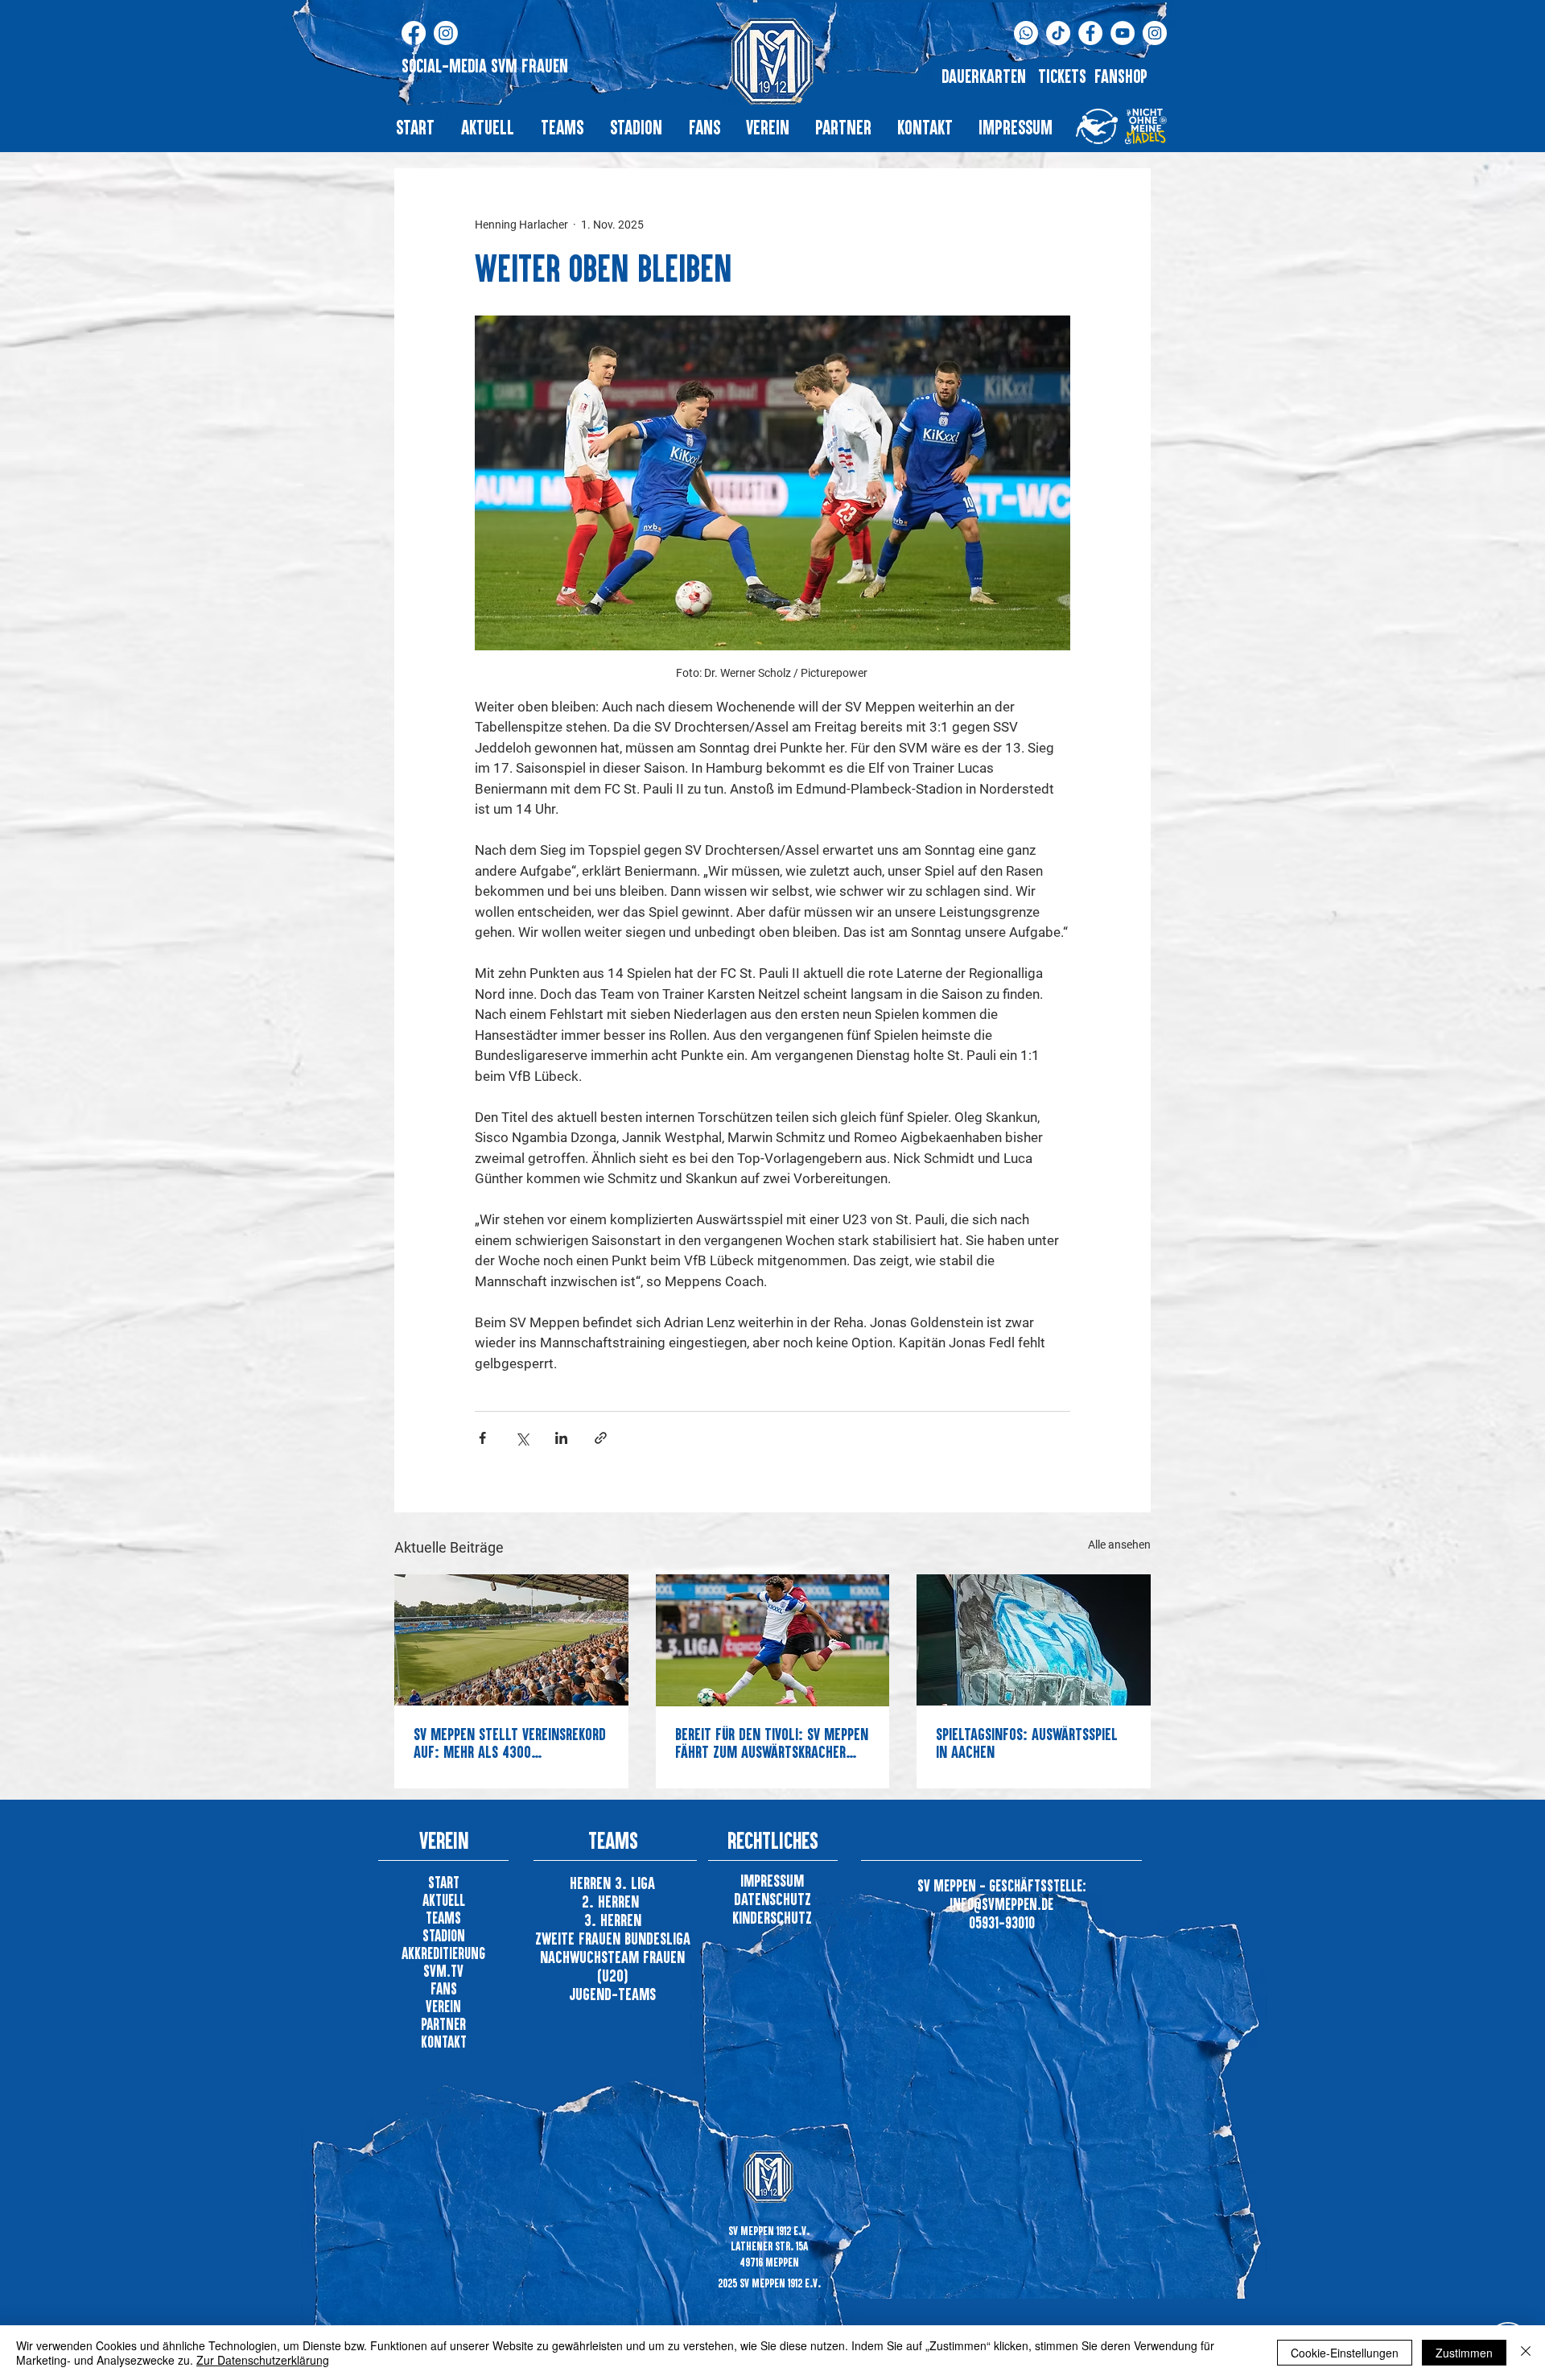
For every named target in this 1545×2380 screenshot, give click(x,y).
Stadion (444, 1935)
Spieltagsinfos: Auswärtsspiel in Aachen (1027, 1743)
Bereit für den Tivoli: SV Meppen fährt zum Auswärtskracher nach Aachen (772, 1743)
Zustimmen (1464, 2353)
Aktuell (444, 1900)
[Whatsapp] (1026, 33)
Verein (443, 2006)
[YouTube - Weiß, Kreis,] (1123, 33)
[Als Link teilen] (601, 1438)
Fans (444, 1988)
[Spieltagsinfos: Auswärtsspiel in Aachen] (1034, 1640)
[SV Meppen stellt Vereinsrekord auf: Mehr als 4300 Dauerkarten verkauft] (511, 1640)
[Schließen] (1526, 2353)
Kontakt (444, 2042)
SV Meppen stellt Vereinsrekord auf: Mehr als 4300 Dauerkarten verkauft (510, 1743)
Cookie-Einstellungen (1345, 2353)
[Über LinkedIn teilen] (561, 1438)
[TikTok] (1058, 33)
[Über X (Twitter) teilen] (522, 1438)
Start (444, 1882)
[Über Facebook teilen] (482, 1438)
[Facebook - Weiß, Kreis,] (1090, 33)
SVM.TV (443, 1971)
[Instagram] (446, 33)
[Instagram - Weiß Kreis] (1155, 33)
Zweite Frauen (580, 1938)
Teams (443, 1918)
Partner (443, 2024)
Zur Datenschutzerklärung (263, 2360)
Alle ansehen (1119, 1545)
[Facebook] (414, 33)
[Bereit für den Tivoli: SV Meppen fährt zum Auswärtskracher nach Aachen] (773, 1640)
